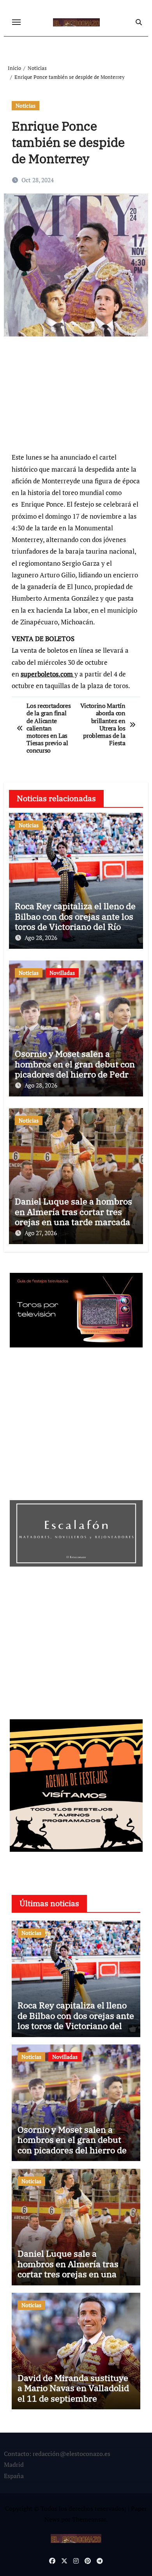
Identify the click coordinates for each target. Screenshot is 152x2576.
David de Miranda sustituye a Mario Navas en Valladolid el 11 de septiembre (73, 2388)
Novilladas (62, 973)
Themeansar (89, 2519)
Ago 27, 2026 (41, 1233)
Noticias (26, 105)
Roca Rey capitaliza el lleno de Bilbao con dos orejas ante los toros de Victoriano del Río (75, 916)
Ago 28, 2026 (41, 938)
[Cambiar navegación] (16, 22)
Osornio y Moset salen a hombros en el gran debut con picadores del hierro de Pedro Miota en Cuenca (75, 1069)
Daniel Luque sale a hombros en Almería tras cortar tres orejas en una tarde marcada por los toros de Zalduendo (73, 1217)
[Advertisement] (77, 398)
